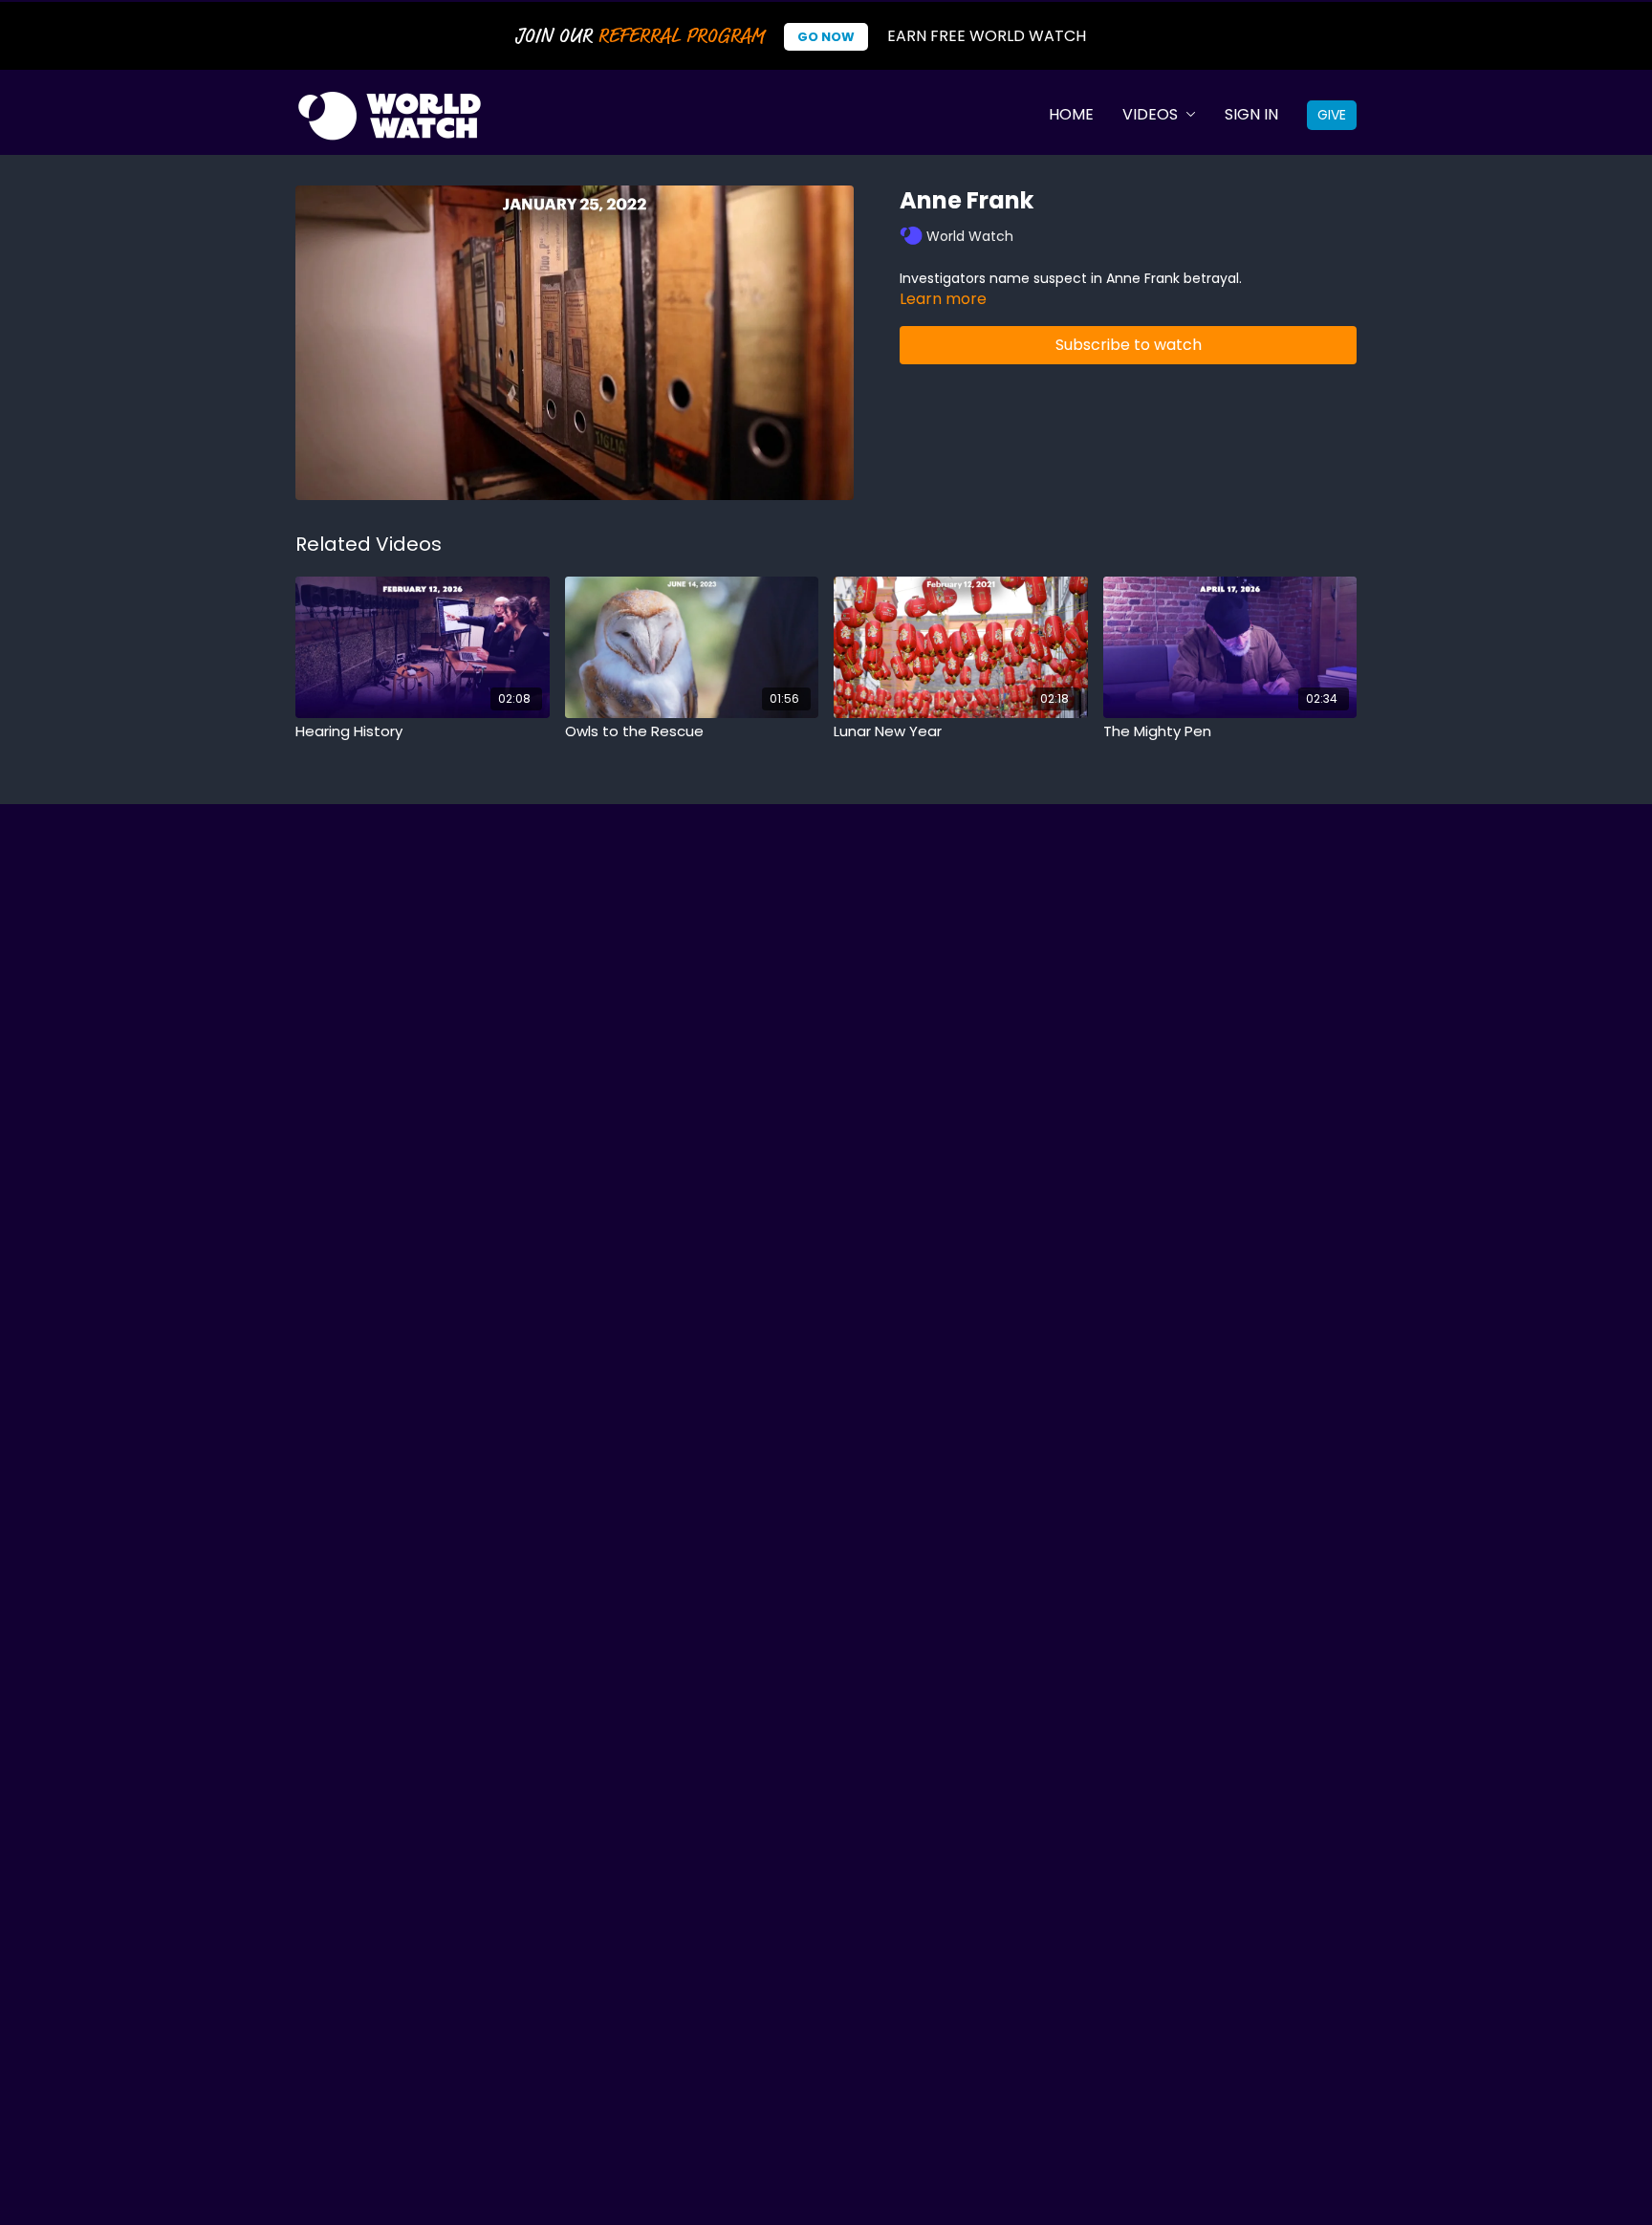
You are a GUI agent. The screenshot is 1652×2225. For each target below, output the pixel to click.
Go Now (826, 37)
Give (1332, 115)
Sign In (1251, 114)
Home (1071, 114)
